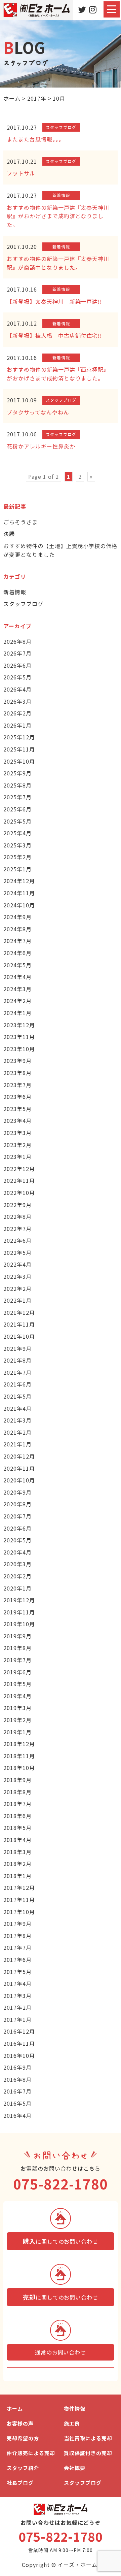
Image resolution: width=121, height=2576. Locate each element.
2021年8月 (17, 1360)
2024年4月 (17, 977)
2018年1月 (17, 1876)
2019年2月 (17, 1720)
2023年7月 (17, 1085)
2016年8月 (17, 2079)
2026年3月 (17, 701)
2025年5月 (17, 821)
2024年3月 (17, 989)
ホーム (15, 2408)
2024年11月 (19, 893)
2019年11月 (19, 1612)
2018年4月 (17, 1840)
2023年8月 (17, 1073)
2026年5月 (17, 677)
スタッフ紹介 (23, 2468)
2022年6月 (17, 1240)
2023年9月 (17, 1061)
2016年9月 (17, 2067)
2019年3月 (17, 1708)
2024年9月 (17, 917)
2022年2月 (17, 1289)
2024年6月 (17, 953)
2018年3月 (17, 1852)
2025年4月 (17, 833)
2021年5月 (17, 1396)
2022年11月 (19, 1180)
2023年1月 (17, 1157)
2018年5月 (17, 1828)
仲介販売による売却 (31, 2453)
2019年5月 (17, 1684)
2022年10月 (19, 1193)
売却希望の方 (23, 2438)
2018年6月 (17, 1816)
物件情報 (75, 2408)
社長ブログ (20, 2483)
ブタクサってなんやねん (38, 412)
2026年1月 (17, 725)
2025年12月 (19, 737)
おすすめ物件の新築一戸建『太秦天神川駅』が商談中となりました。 (58, 263)
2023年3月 (17, 1133)
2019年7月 (17, 1660)
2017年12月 (19, 1887)
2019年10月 (19, 1624)
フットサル (21, 173)
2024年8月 (17, 929)
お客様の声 (20, 2423)
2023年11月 (19, 1037)
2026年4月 (17, 689)
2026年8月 (17, 641)
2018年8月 (17, 1792)
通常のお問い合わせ (61, 2352)
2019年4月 (17, 1696)
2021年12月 (19, 1312)
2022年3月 (17, 1276)
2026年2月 (17, 713)
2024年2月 (17, 1001)
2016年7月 (17, 2091)
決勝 (9, 534)
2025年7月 (17, 797)
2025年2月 (17, 857)
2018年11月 (19, 1756)
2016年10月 (19, 2055)
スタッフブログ (23, 604)
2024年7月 (17, 941)
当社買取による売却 (88, 2438)
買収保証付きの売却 (88, 2453)
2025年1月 (17, 869)
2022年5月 (17, 1252)
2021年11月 (19, 1324)
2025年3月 (17, 845)
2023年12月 (19, 1025)
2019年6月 (17, 1672)
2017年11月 (19, 1900)
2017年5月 (17, 1972)
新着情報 (15, 592)
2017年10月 (19, 1912)
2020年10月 (19, 1480)
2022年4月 (17, 1264)
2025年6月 (17, 809)
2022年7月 (17, 1229)
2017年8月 (17, 1936)
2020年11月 (19, 1468)
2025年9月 (17, 773)
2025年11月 (19, 749)
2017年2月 (17, 2007)
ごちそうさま (21, 522)
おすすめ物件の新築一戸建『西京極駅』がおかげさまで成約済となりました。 (58, 374)
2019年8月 (17, 1648)
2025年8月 (17, 785)
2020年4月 (17, 1552)
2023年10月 (19, 1049)
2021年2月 (17, 1432)
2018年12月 (19, 1744)
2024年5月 (17, 965)
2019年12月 (19, 1600)
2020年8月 (17, 1504)
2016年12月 (19, 2031)
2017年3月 (17, 1996)
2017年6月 (17, 1960)
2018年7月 (17, 1804)
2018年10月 (19, 1768)
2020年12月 (19, 1456)
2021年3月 (17, 1420)
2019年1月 (17, 1732)
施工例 (72, 2423)
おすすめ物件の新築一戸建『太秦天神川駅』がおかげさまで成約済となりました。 (58, 216)
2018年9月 (17, 1780)
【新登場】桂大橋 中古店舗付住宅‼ (54, 335)
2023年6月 (17, 1097)
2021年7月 (17, 1372)
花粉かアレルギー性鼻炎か (41, 446)
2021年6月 (17, 1384)
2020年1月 (17, 1588)
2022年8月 (17, 1216)
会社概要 (75, 2468)
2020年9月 (17, 1492)
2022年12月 (19, 1169)
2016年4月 (17, 2115)
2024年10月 (19, 905)
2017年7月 (17, 1947)
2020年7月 (17, 1516)
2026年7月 (17, 653)
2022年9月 (17, 1205)
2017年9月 (17, 1923)
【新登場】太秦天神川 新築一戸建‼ (54, 301)
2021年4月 (17, 1408)
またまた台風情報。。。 (35, 139)
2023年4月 (17, 1120)
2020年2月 (17, 1576)
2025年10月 (19, 761)
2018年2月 (17, 1864)
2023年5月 (17, 1109)
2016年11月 (19, 2043)
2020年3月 (17, 1564)
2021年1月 (17, 1444)
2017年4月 (17, 1983)
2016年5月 (17, 2103)
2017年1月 (17, 2019)
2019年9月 (17, 1636)
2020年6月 (17, 1528)
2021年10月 (19, 1336)
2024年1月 (17, 1013)
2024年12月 (19, 881)
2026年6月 (17, 665)
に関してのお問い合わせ (61, 2241)
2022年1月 (17, 1300)
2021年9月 (17, 1348)
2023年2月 (17, 1145)
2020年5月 (17, 1540)
